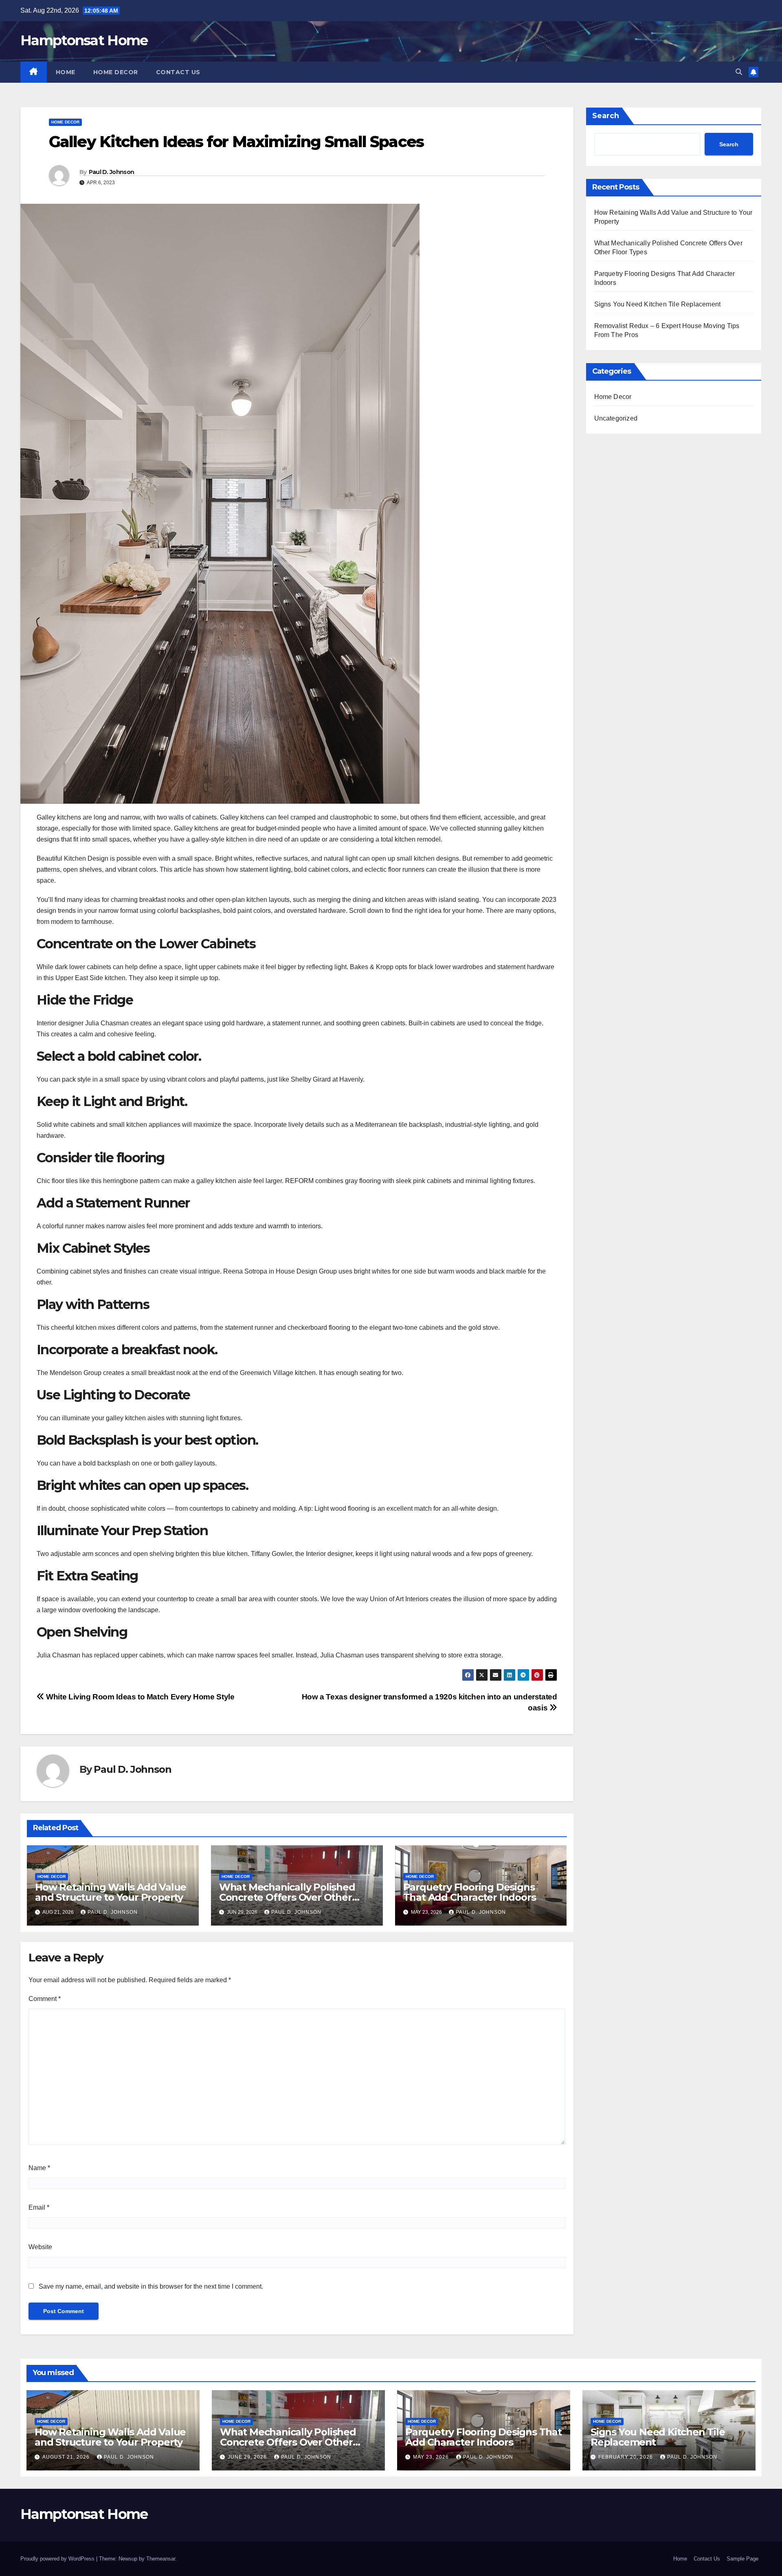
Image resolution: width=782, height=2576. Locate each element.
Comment (45, 1999)
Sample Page (742, 2559)
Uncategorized (616, 418)
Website (40, 2247)
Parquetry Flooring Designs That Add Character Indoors (470, 1892)
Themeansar (161, 2559)
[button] (739, 72)
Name (39, 2168)
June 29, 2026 (248, 2457)
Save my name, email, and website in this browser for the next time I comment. (151, 2286)
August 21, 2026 (67, 2457)
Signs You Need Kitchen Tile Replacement (658, 304)
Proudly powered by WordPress (58, 2559)
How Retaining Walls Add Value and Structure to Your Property (111, 1892)
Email (39, 2207)
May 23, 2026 (432, 2457)
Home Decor (116, 72)
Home (66, 72)
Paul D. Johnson (112, 172)
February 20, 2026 (626, 2457)
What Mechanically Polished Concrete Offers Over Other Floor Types (287, 1897)
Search (606, 116)
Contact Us (178, 72)
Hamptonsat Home (84, 40)
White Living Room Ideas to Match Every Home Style (139, 1697)
